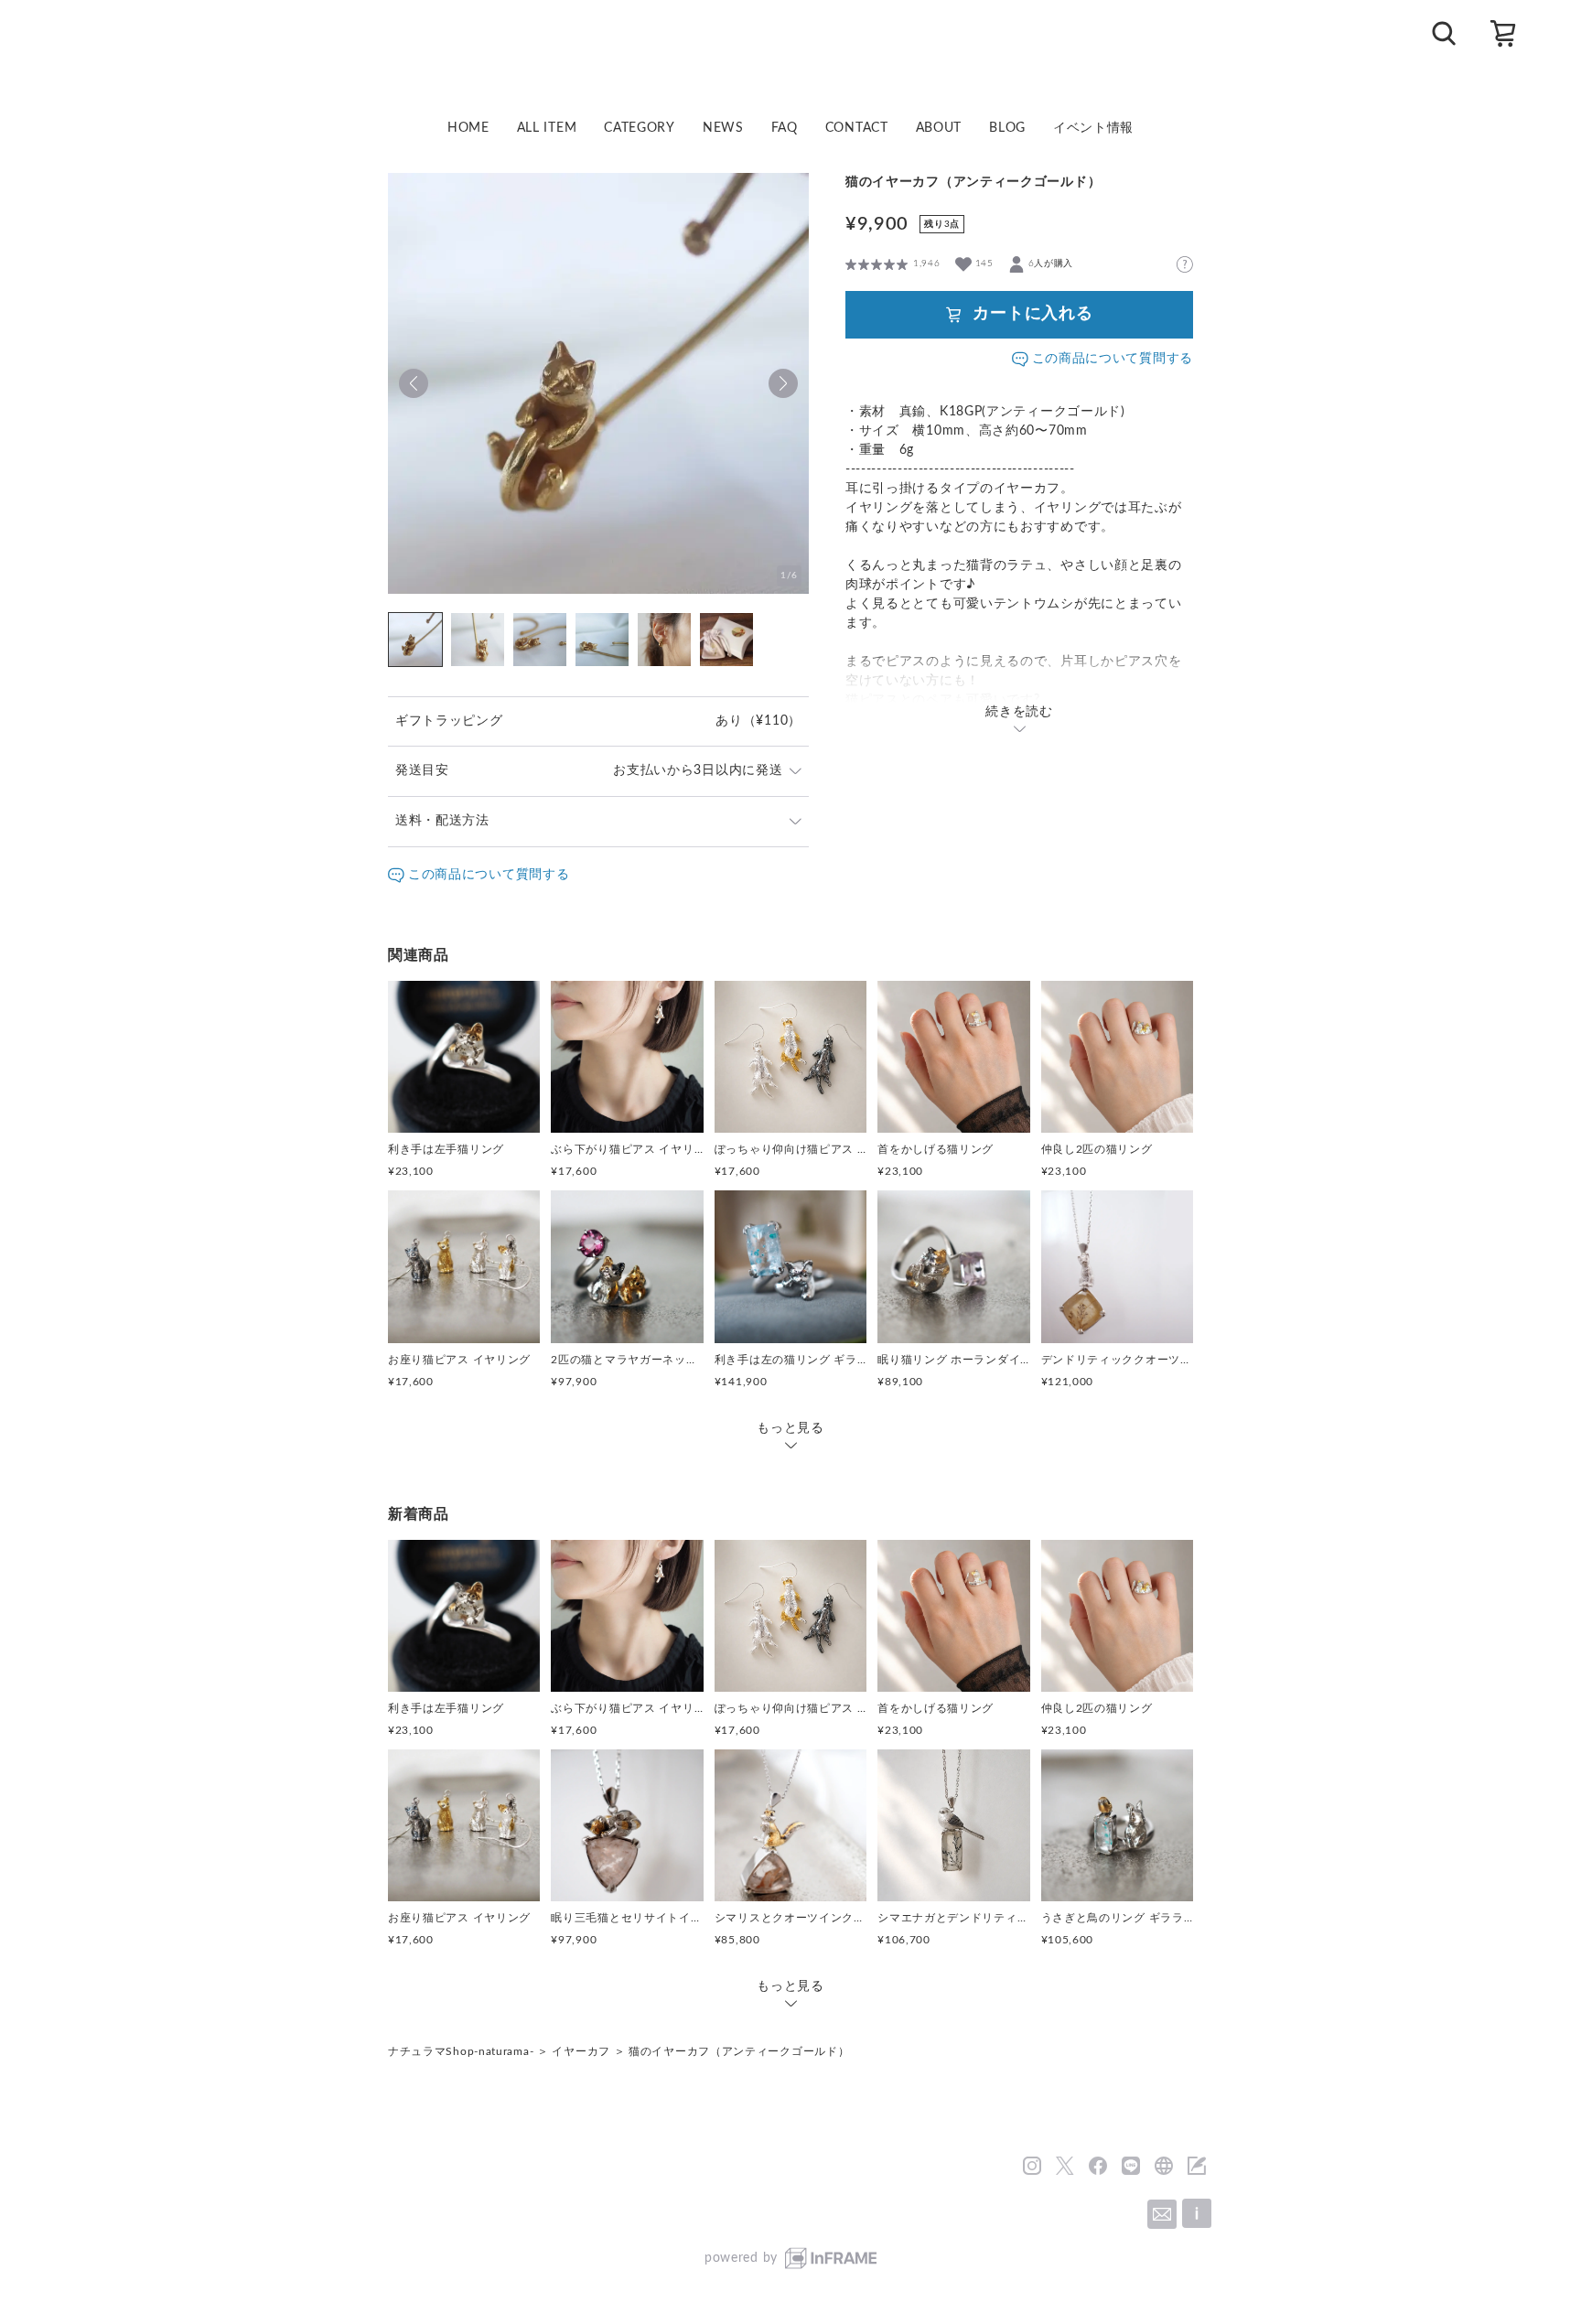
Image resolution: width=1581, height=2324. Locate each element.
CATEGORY (640, 128)
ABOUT (939, 128)
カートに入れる (1033, 314)
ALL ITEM (547, 128)
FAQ (785, 128)
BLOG (1007, 128)
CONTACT (857, 128)
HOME (468, 128)
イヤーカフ (581, 2051)
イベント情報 (1093, 128)
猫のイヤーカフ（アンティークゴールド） (739, 2051)
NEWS (723, 128)
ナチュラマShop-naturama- (461, 2051)
